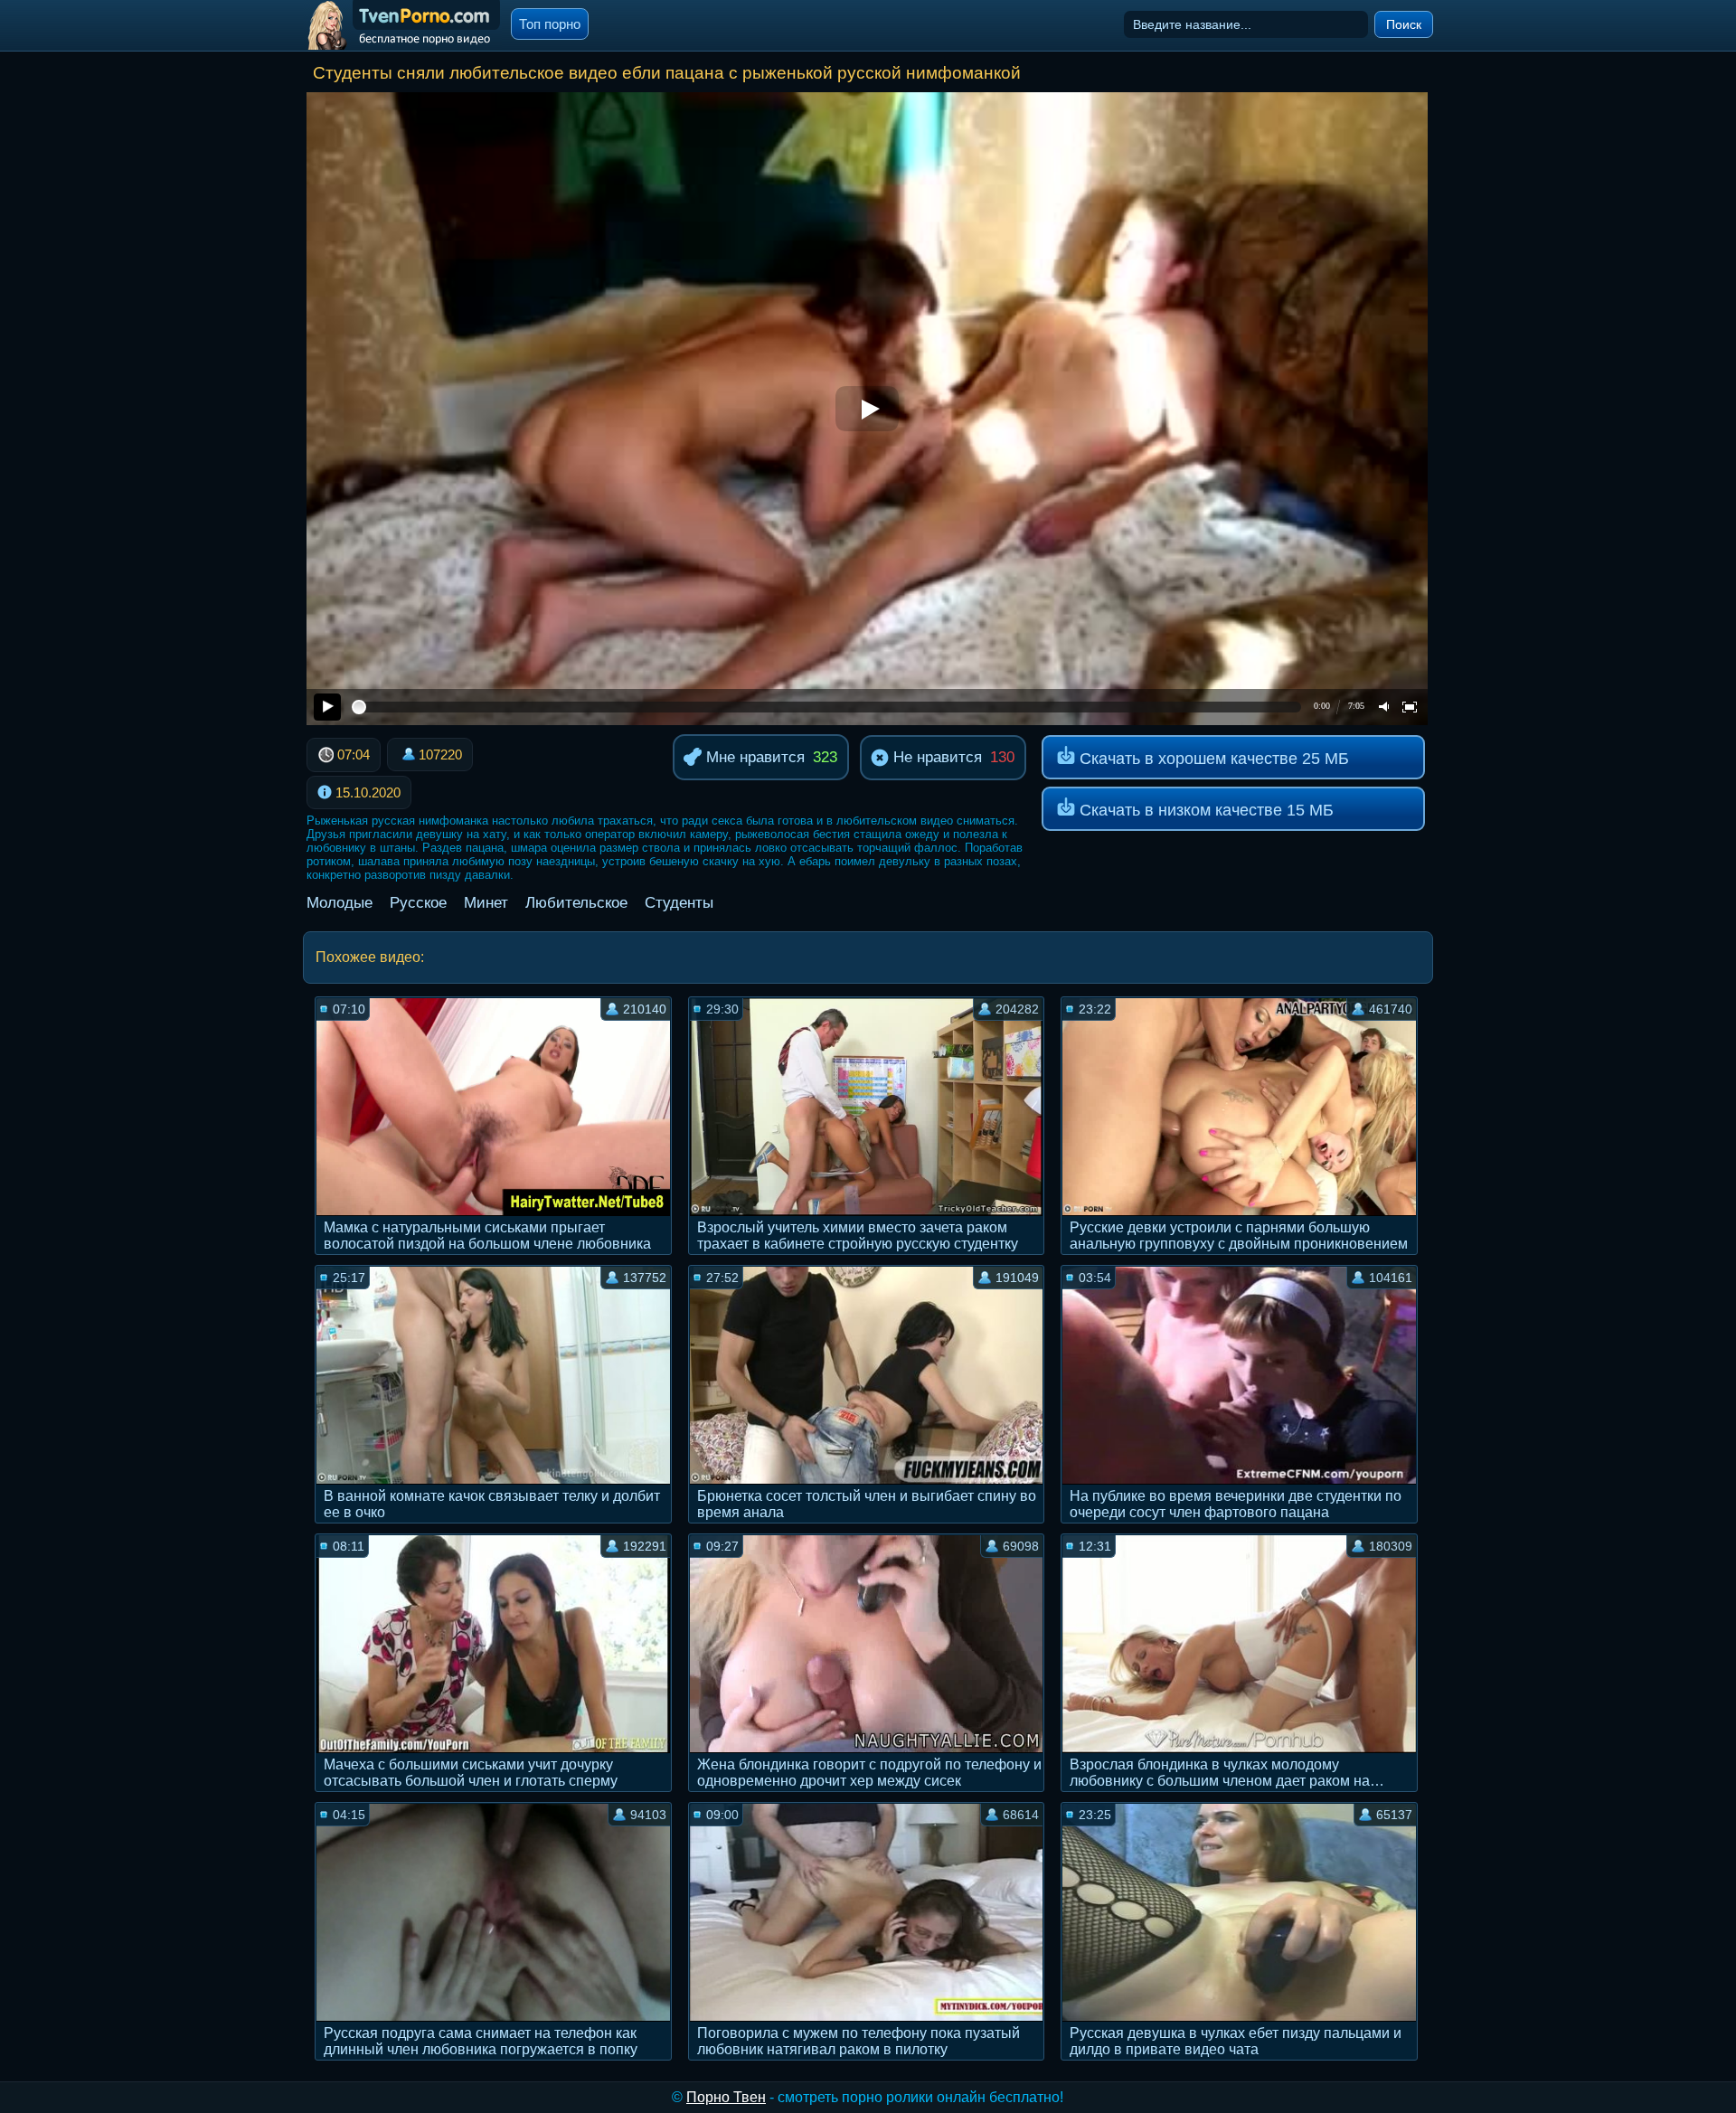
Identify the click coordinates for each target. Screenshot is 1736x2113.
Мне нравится (753, 757)
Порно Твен (726, 2097)
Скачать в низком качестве (1204, 810)
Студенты (679, 903)
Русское (418, 903)
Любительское (576, 903)
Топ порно (550, 24)
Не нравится (935, 757)
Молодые (340, 903)
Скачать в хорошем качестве (1212, 759)
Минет (486, 903)
